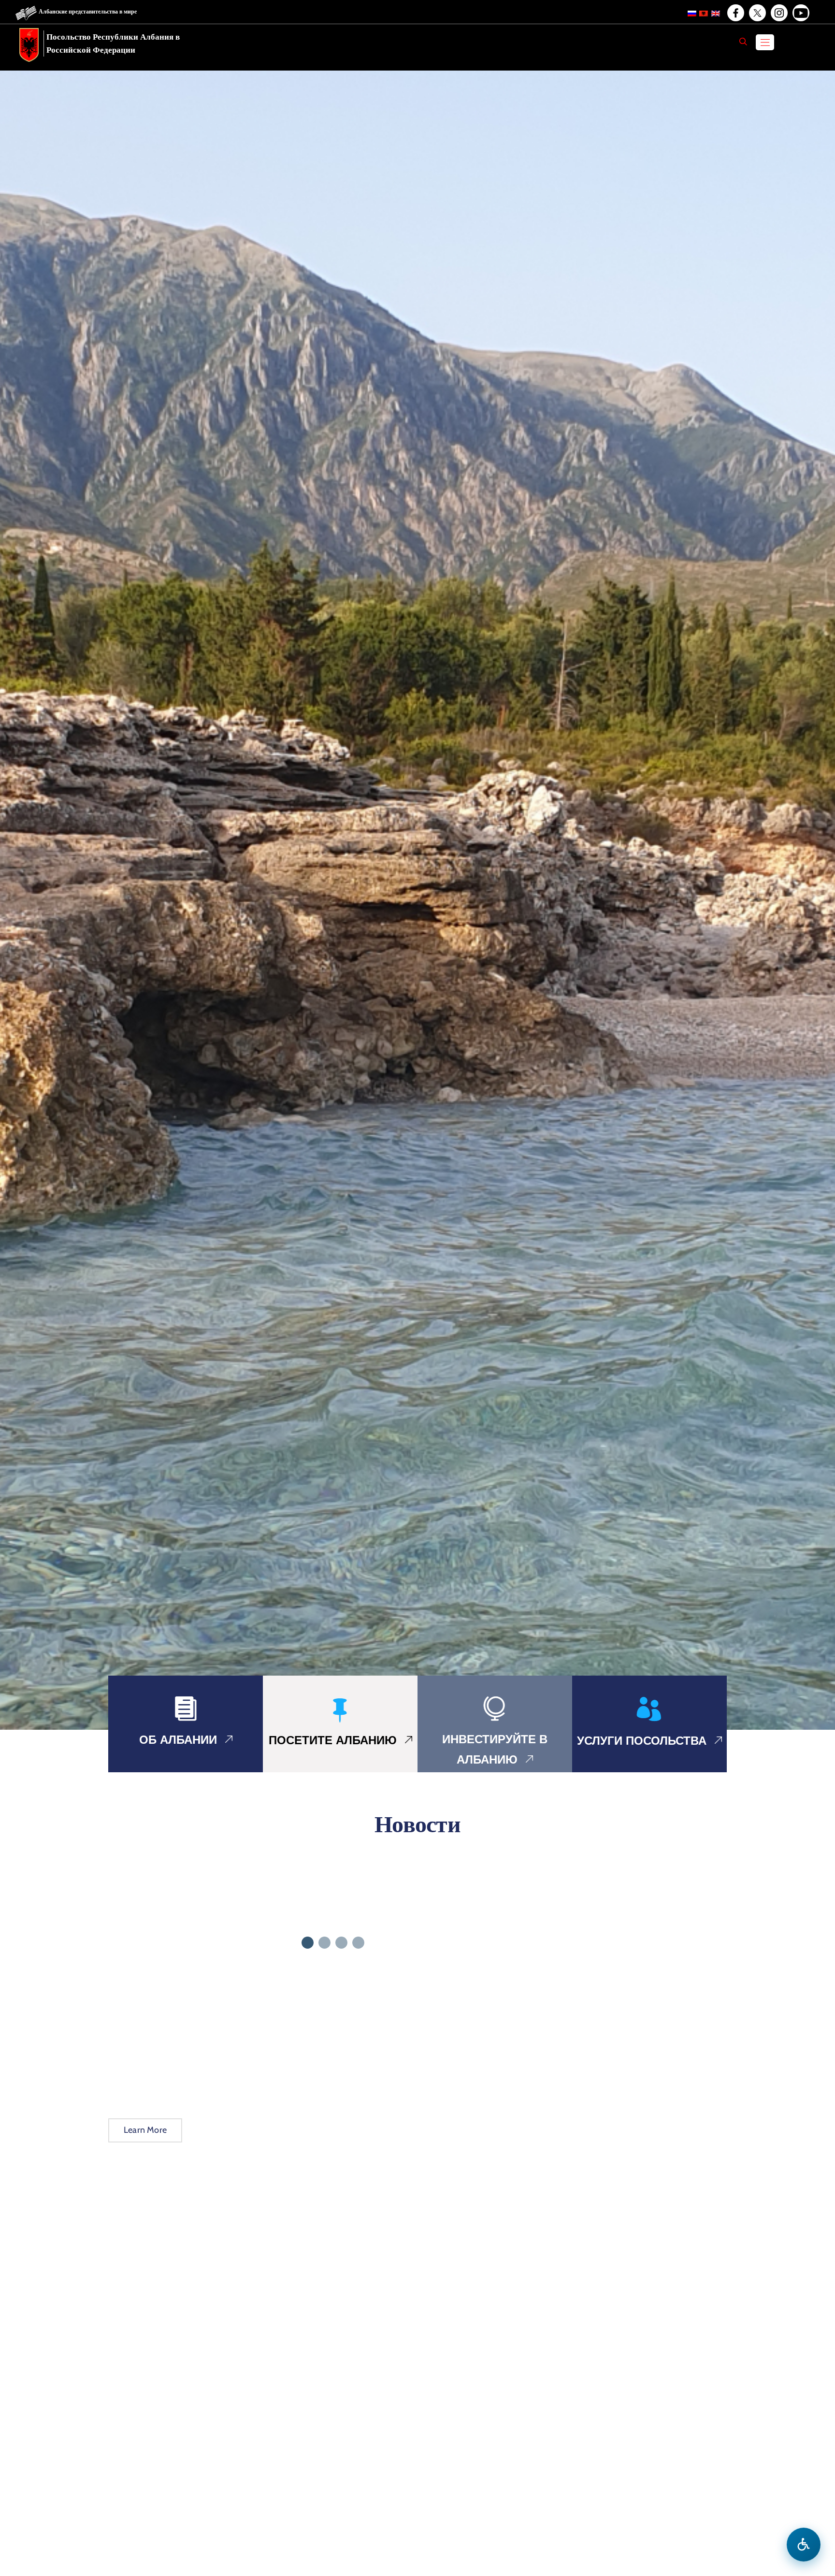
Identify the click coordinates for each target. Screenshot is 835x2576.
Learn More (145, 2130)
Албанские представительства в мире (88, 11)
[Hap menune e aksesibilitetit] (804, 2545)
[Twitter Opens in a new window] (757, 13)
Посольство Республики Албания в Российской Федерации (113, 43)
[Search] (743, 42)
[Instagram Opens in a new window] (778, 13)
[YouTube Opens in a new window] (800, 13)
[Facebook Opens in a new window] (735, 13)
